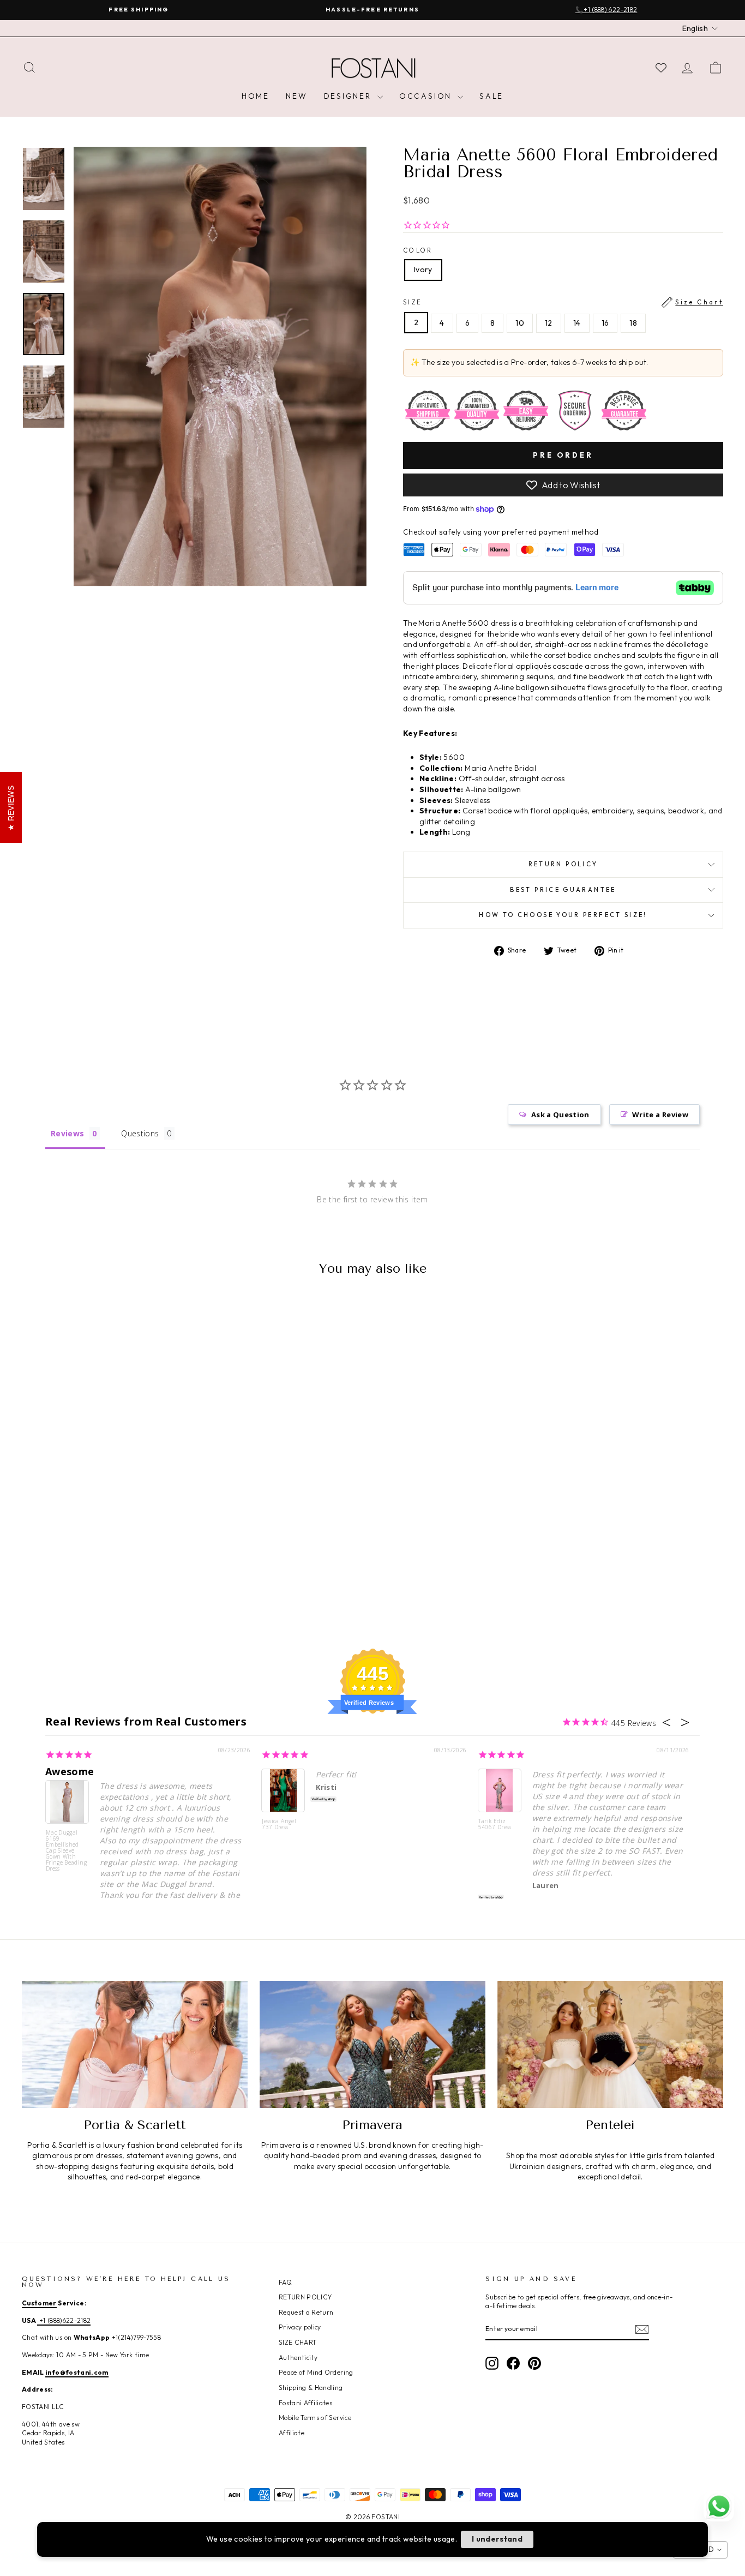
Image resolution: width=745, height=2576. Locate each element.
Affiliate (292, 2433)
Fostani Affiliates (305, 2403)
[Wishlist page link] (661, 68)
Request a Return (306, 2312)
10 (520, 323)
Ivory (423, 269)
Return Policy (563, 864)
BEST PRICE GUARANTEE (563, 890)
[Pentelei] (610, 2044)
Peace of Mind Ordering (316, 2372)
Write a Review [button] (660, 1115)
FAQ (285, 2282)
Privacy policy (300, 2327)
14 (577, 323)
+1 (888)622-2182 (64, 2320)
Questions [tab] (140, 1133)
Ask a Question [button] (560, 1115)
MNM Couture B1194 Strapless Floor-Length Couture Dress (132, 2534)
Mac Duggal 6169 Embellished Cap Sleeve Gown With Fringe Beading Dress (66, 1850)
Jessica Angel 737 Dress (279, 1825)
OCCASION (427, 96)
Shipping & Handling (311, 2388)
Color (418, 250)
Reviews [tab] (67, 1133)
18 (633, 323)
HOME (256, 96)
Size (563, 302)
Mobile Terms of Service (315, 2418)
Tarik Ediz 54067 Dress (495, 1825)
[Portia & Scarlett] (135, 2044)
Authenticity (298, 2358)
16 (605, 323)
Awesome (70, 1771)
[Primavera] (372, 2044)
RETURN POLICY (305, 2297)
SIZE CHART (298, 2342)
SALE (491, 96)
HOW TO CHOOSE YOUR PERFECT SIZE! (563, 915)
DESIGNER (349, 96)
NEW (296, 96)
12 (549, 323)
